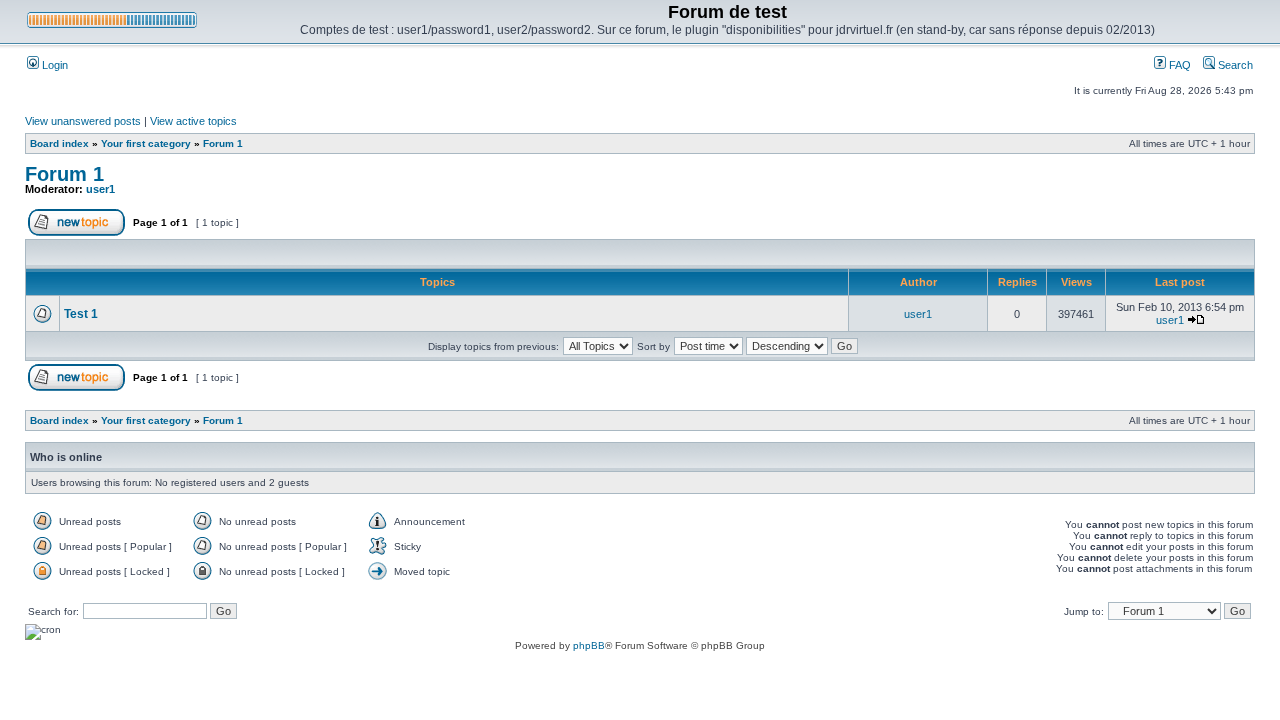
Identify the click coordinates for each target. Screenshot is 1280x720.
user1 (100, 189)
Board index (59, 143)
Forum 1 (223, 143)
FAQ (1178, 65)
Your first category (146, 143)
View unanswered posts (83, 121)
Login (53, 65)
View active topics (193, 121)
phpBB (589, 645)
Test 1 (81, 314)
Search (1234, 65)
